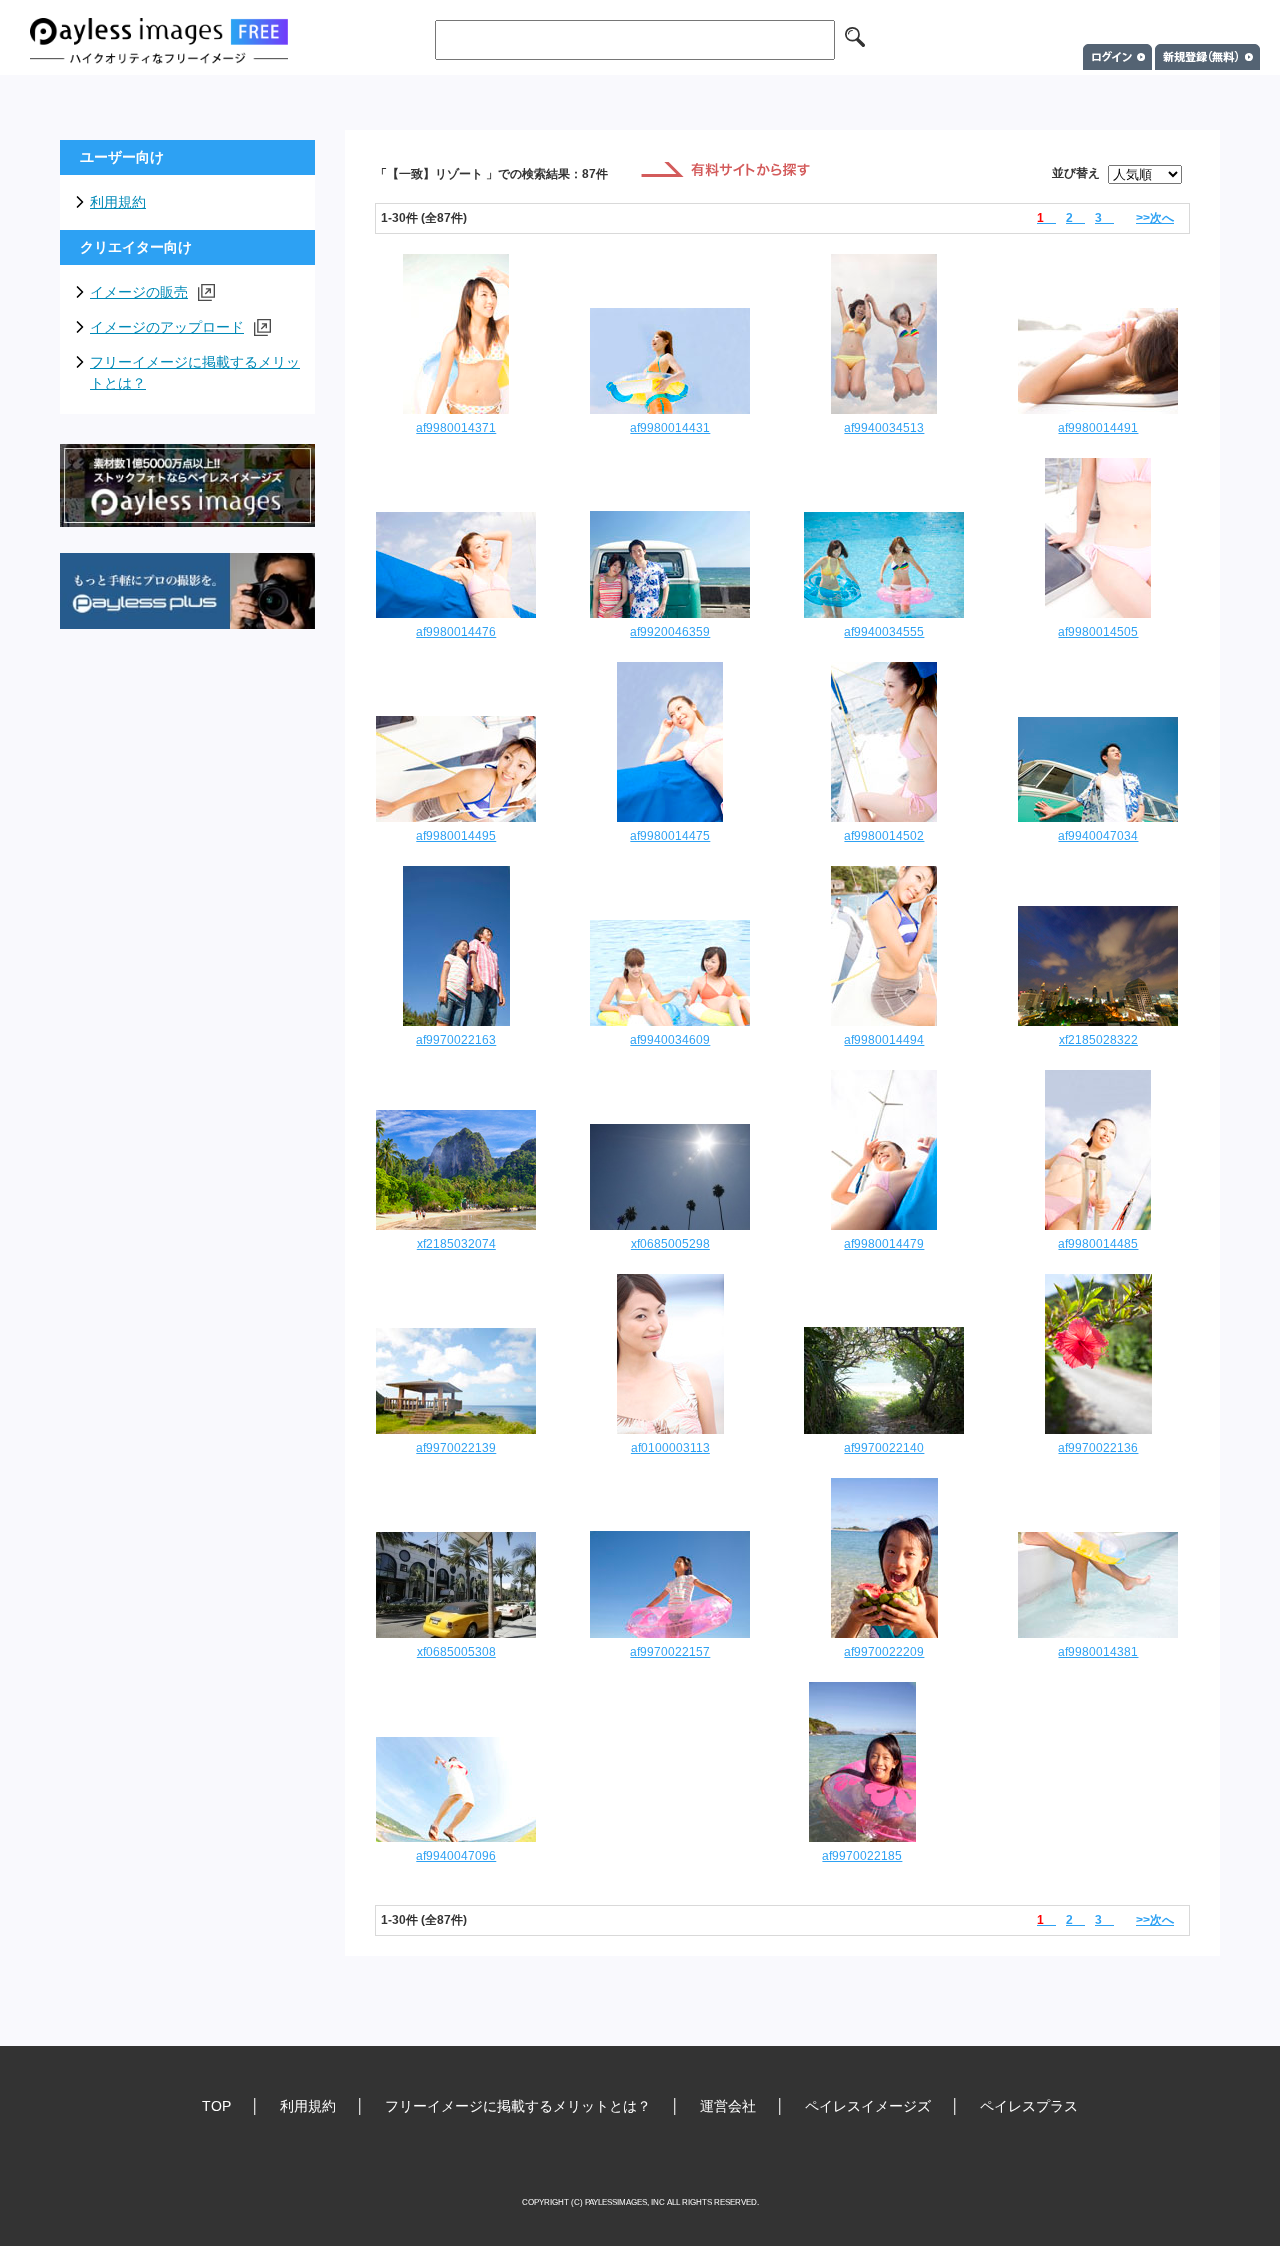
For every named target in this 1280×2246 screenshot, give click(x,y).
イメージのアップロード (167, 327)
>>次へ (1155, 218)
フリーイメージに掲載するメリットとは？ (195, 372)
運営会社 (728, 2106)
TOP (216, 2106)
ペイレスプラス (1029, 2106)
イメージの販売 (139, 292)
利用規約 (118, 202)
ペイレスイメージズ (868, 2106)
